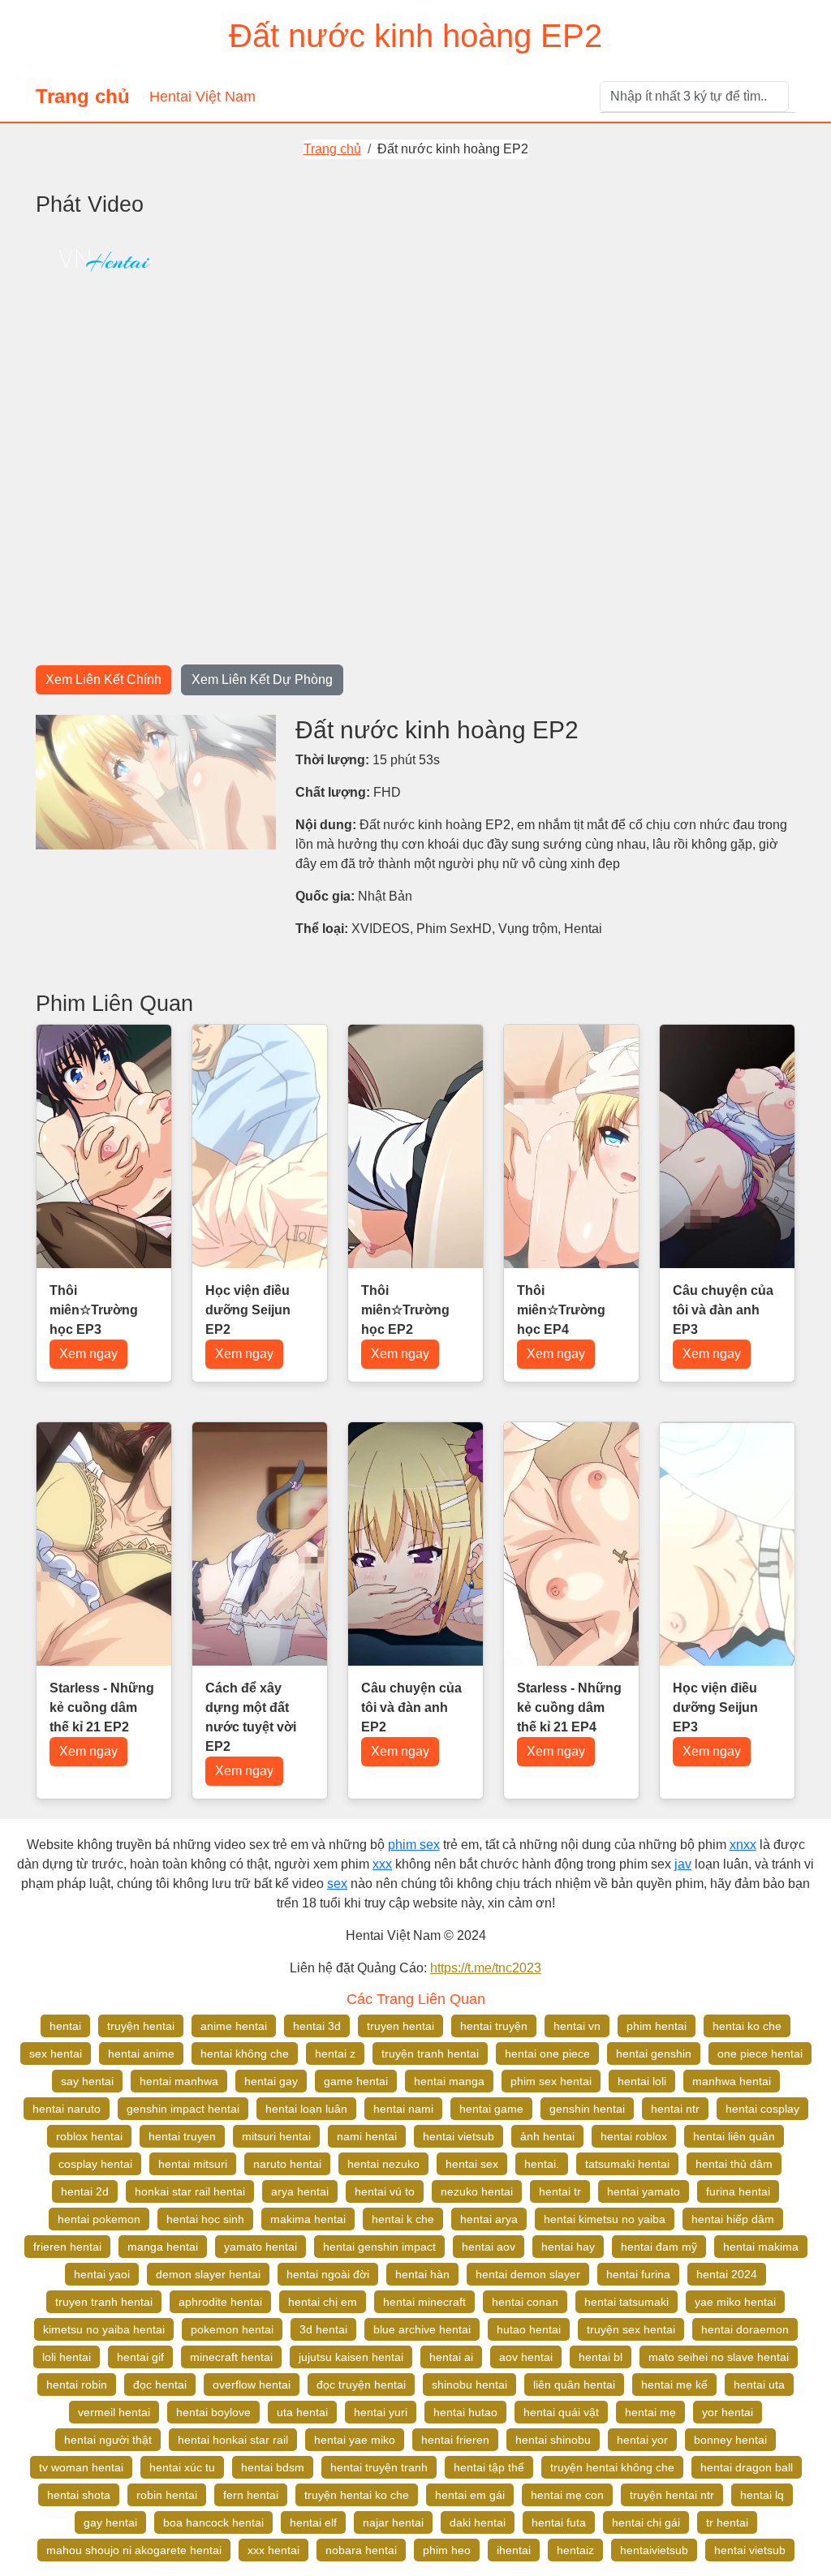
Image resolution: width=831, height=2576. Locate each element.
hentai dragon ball (747, 2467)
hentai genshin (654, 2053)
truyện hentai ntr (672, 2495)
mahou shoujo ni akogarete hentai (134, 2550)
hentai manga (449, 2081)
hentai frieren (455, 2440)
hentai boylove (213, 2412)
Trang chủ (83, 96)
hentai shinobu (553, 2440)
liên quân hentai (574, 2385)
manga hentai (163, 2247)
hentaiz (575, 2550)
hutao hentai (529, 2329)
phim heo (447, 2550)
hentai (65, 2026)
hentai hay (568, 2247)
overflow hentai (252, 2385)
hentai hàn (422, 2274)
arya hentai (300, 2191)
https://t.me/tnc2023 (486, 1968)
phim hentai (657, 2026)
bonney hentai (730, 2440)
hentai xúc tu (182, 2467)
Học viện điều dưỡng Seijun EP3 (715, 1707)
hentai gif (140, 2357)
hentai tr (560, 2191)
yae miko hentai (735, 2302)
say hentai (87, 2081)
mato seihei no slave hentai (719, 2357)
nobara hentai (361, 2550)
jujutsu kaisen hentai (351, 2357)
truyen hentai (400, 2026)
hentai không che (245, 2053)
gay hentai (110, 2522)
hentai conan (525, 2302)
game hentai (356, 2081)
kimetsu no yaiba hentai (104, 2329)
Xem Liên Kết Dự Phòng (262, 679)
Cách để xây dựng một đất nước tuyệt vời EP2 (251, 1717)
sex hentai (56, 2053)
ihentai (514, 2550)
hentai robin (77, 2385)
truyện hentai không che (612, 2467)
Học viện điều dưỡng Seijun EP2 (248, 1310)
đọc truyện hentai (361, 2385)
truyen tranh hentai (104, 2302)
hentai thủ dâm (734, 2164)
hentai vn (577, 2026)
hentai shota (79, 2495)
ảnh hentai (547, 2136)
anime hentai (234, 2026)
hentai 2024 (727, 2274)
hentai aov (489, 2247)
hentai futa (559, 2522)
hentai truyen (182, 2136)
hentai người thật (108, 2440)
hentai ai (451, 2357)
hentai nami (403, 2109)
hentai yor (642, 2440)
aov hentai (526, 2357)
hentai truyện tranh (379, 2467)
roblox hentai (89, 2136)
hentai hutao (465, 2412)
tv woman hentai (81, 2467)
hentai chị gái (646, 2522)
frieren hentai (67, 2247)
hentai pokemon (99, 2219)
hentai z (335, 2053)
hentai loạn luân (306, 2109)
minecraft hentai (231, 2357)
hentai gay (271, 2081)
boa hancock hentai (213, 2522)
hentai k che (403, 2219)
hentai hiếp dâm (733, 2219)
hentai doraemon (745, 2329)
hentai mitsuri (193, 2164)
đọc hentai (160, 2385)
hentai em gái (470, 2495)
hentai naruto (67, 2109)
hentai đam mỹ (659, 2247)
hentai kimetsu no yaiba (605, 2219)
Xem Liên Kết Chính (103, 679)
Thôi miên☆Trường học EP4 (561, 1310)
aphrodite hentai (220, 2302)
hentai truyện (494, 2026)
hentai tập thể (489, 2467)
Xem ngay (88, 1354)
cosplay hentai (95, 2164)
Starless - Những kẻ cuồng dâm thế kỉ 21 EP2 (102, 1707)
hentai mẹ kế (674, 2385)
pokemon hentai (232, 2329)
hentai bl (601, 2357)
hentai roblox (634, 2136)
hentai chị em (323, 2302)
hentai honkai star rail (233, 2440)
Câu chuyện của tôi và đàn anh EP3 (723, 1310)
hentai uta (759, 2385)
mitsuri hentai (276, 2136)
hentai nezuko (383, 2164)
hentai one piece (547, 2053)
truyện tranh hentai (430, 2053)
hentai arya (489, 2219)
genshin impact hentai (183, 2109)
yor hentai (728, 2412)
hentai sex (472, 2164)
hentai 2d (85, 2191)
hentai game (491, 2109)
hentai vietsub (459, 2136)
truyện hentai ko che (357, 2495)
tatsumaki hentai (627, 2164)
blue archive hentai (422, 2329)
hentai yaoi (102, 2274)
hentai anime (141, 2053)
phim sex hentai (551, 2081)
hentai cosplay (762, 2109)
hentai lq (762, 2495)
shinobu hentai (469, 2385)
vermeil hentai (114, 2412)
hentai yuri (381, 2412)
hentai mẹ (650, 2412)
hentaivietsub (654, 2550)
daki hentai (478, 2522)
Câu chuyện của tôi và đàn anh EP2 (411, 1707)
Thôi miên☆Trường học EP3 (94, 1310)
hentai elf (313, 2522)
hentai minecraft (424, 2302)
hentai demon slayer (528, 2274)
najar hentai (393, 2522)
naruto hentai (287, 2164)
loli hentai (67, 2357)
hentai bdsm (273, 2467)
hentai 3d (317, 2026)
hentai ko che (747, 2026)
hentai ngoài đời (328, 2274)
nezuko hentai (477, 2191)
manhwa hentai (732, 2081)
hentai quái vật (561, 2412)
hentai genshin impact (379, 2247)
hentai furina (638, 2274)
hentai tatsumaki (626, 2302)
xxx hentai (273, 2550)
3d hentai (323, 2329)
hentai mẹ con (567, 2495)
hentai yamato (644, 2191)
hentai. (542, 2164)
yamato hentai (260, 2247)
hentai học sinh (205, 2219)
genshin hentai (587, 2109)
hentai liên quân (734, 2136)
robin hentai (167, 2495)
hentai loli (642, 2081)
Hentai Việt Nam (202, 97)
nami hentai (367, 2136)
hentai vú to (385, 2191)
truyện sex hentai (631, 2329)
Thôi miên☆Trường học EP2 (405, 1310)
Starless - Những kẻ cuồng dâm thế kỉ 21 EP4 (569, 1707)
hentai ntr (675, 2109)
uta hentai (302, 2412)
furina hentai (738, 2191)
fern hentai (251, 2495)
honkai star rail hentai (190, 2191)
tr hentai (727, 2522)
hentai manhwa (179, 2081)
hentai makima (761, 2247)
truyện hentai (141, 2026)
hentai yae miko (355, 2440)
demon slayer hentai (208, 2274)
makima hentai (308, 2219)
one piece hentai (760, 2053)
